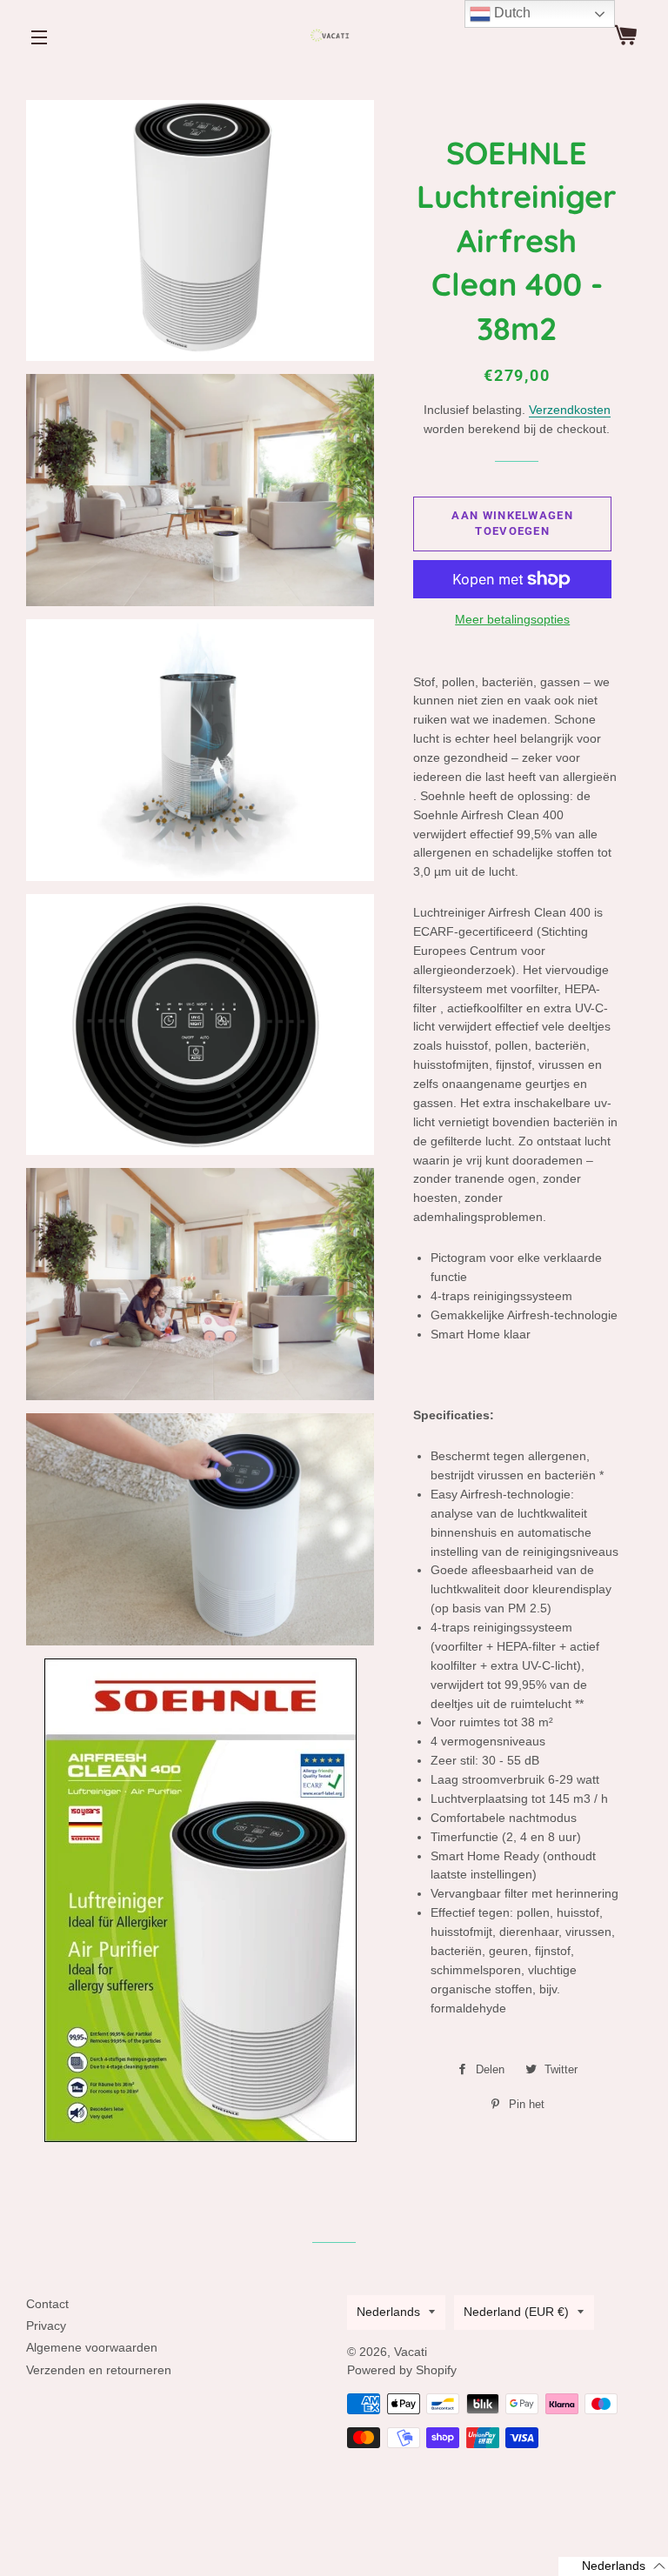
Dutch (511, 13)
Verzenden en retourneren (99, 2370)
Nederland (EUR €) (516, 2312)
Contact (47, 2304)
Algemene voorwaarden (92, 2347)
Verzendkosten (570, 410)
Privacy (46, 2326)
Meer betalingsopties (512, 619)
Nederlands (388, 2312)
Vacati (411, 2352)
